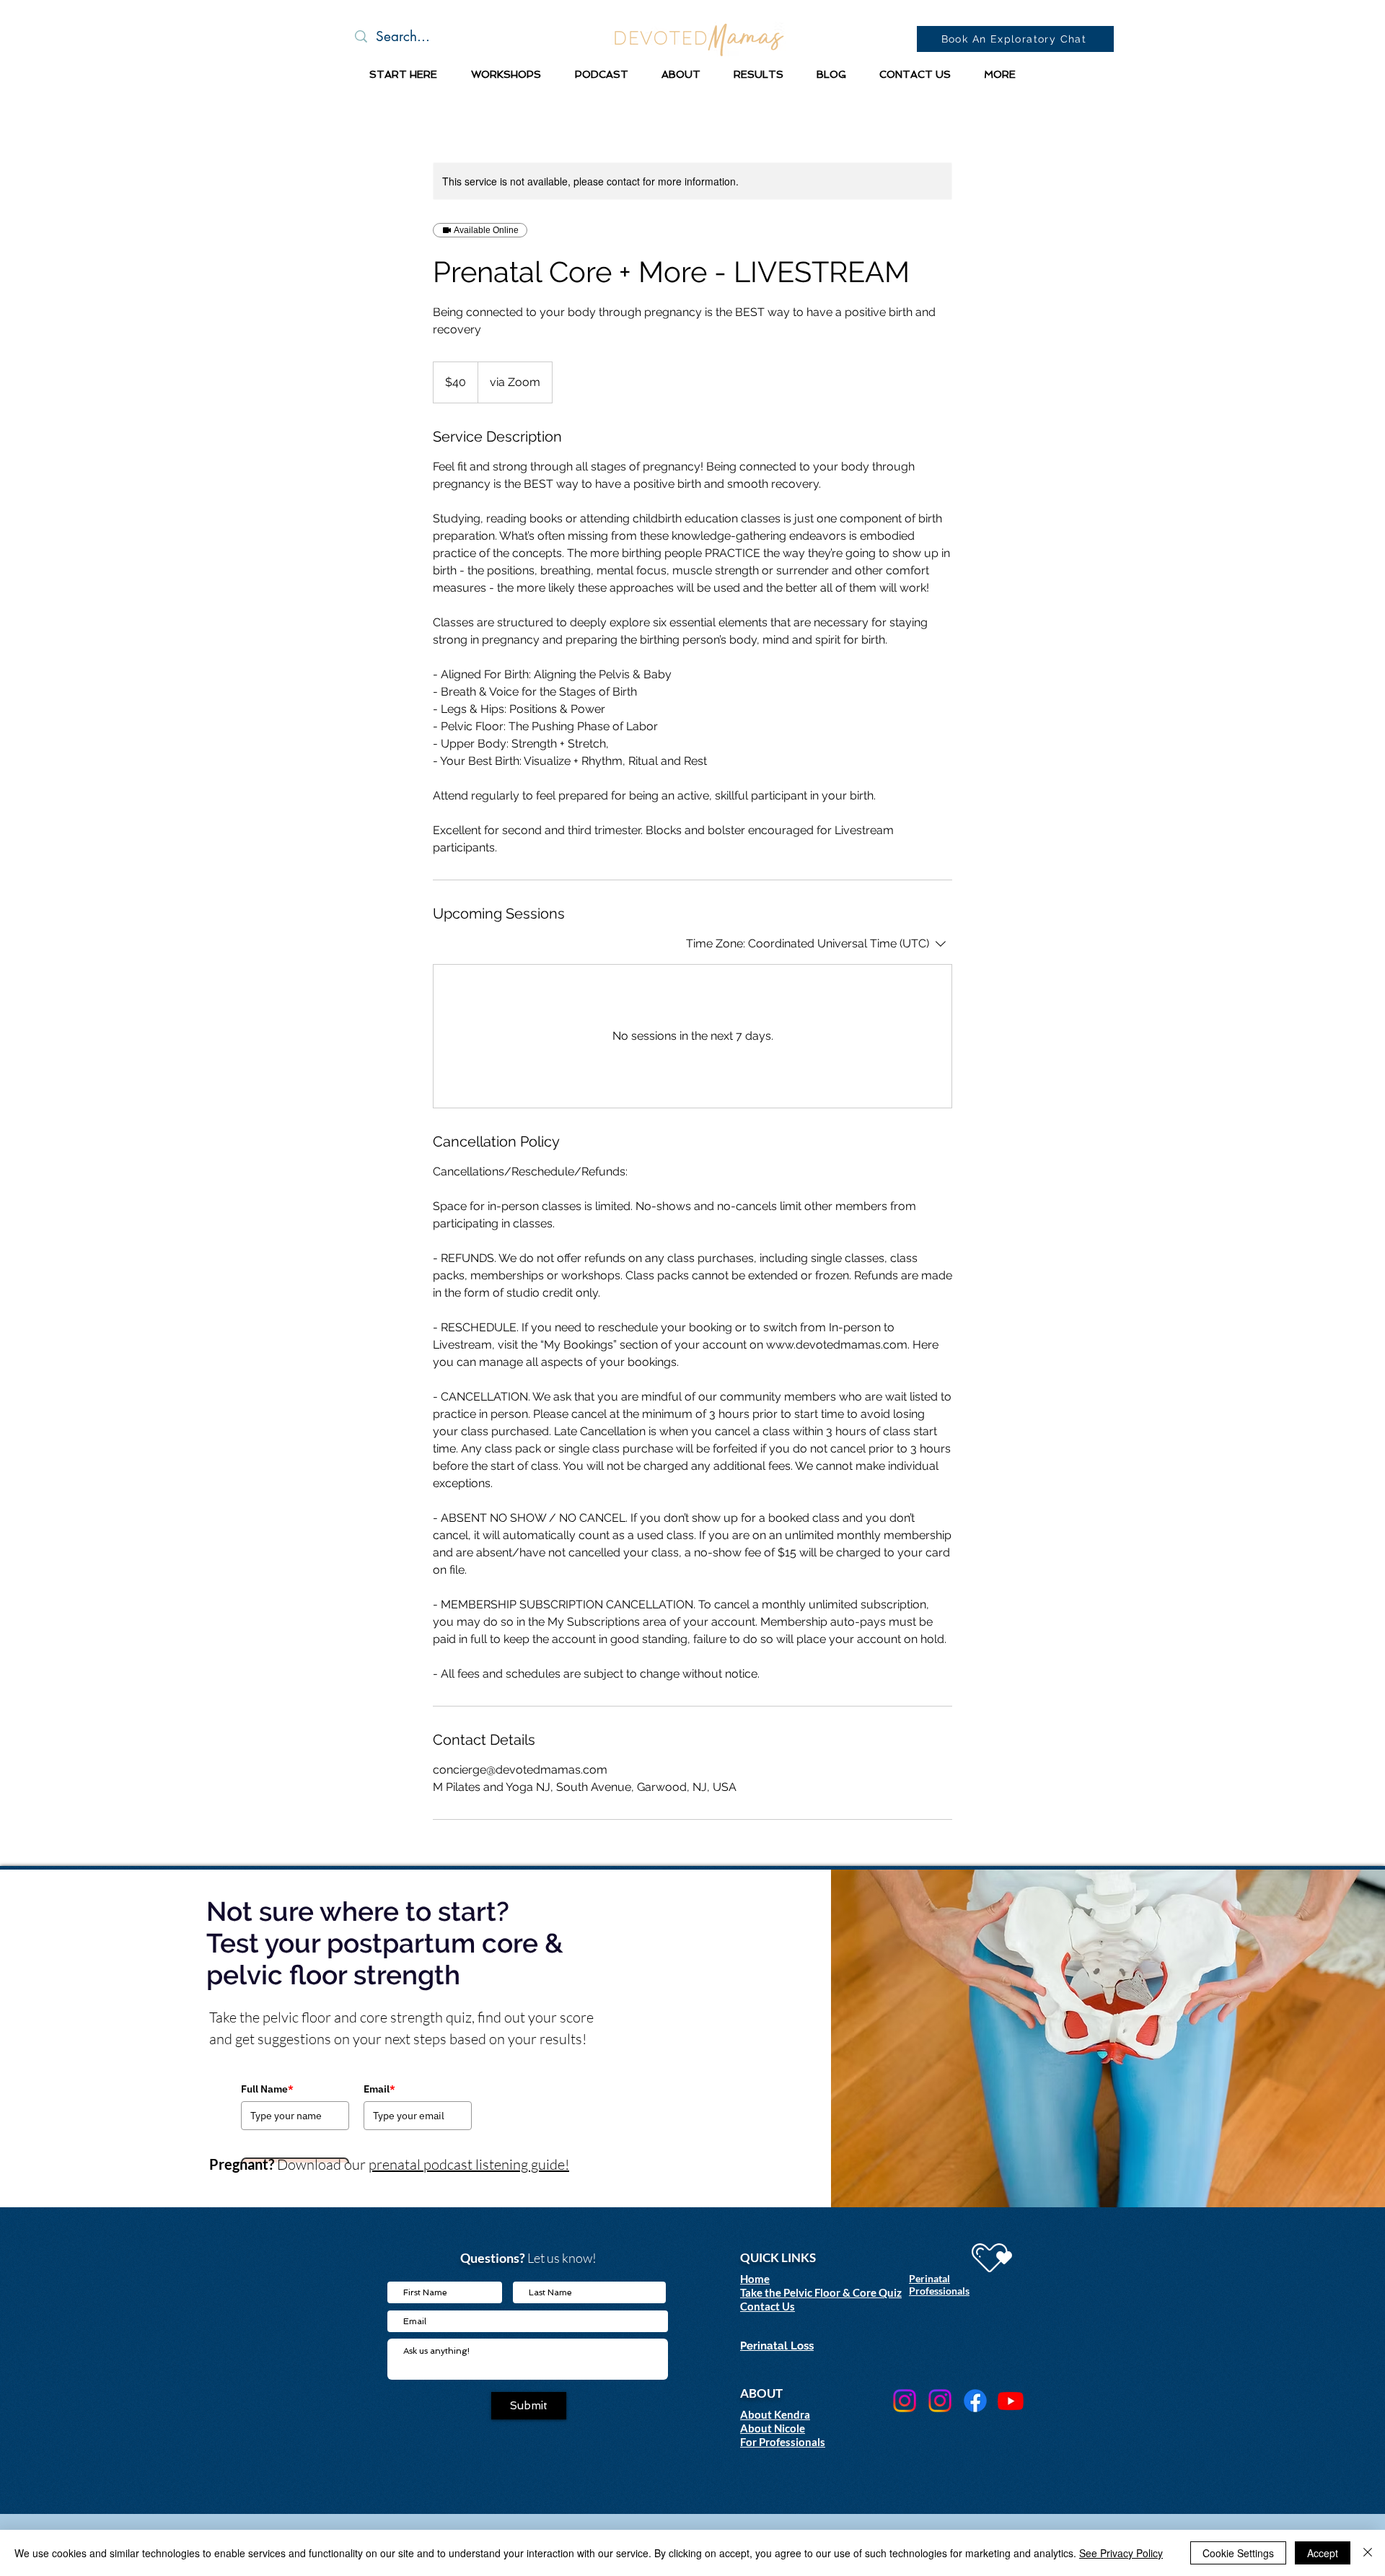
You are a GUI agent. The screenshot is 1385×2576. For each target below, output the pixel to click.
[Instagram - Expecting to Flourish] (905, 2401)
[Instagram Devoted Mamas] (940, 2401)
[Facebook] (975, 2401)
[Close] (1368, 2553)
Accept (1323, 2553)
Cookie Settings (1238, 2553)
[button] (403, 74)
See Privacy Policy (1121, 2553)
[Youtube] (1011, 2401)
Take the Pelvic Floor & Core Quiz (821, 2292)
